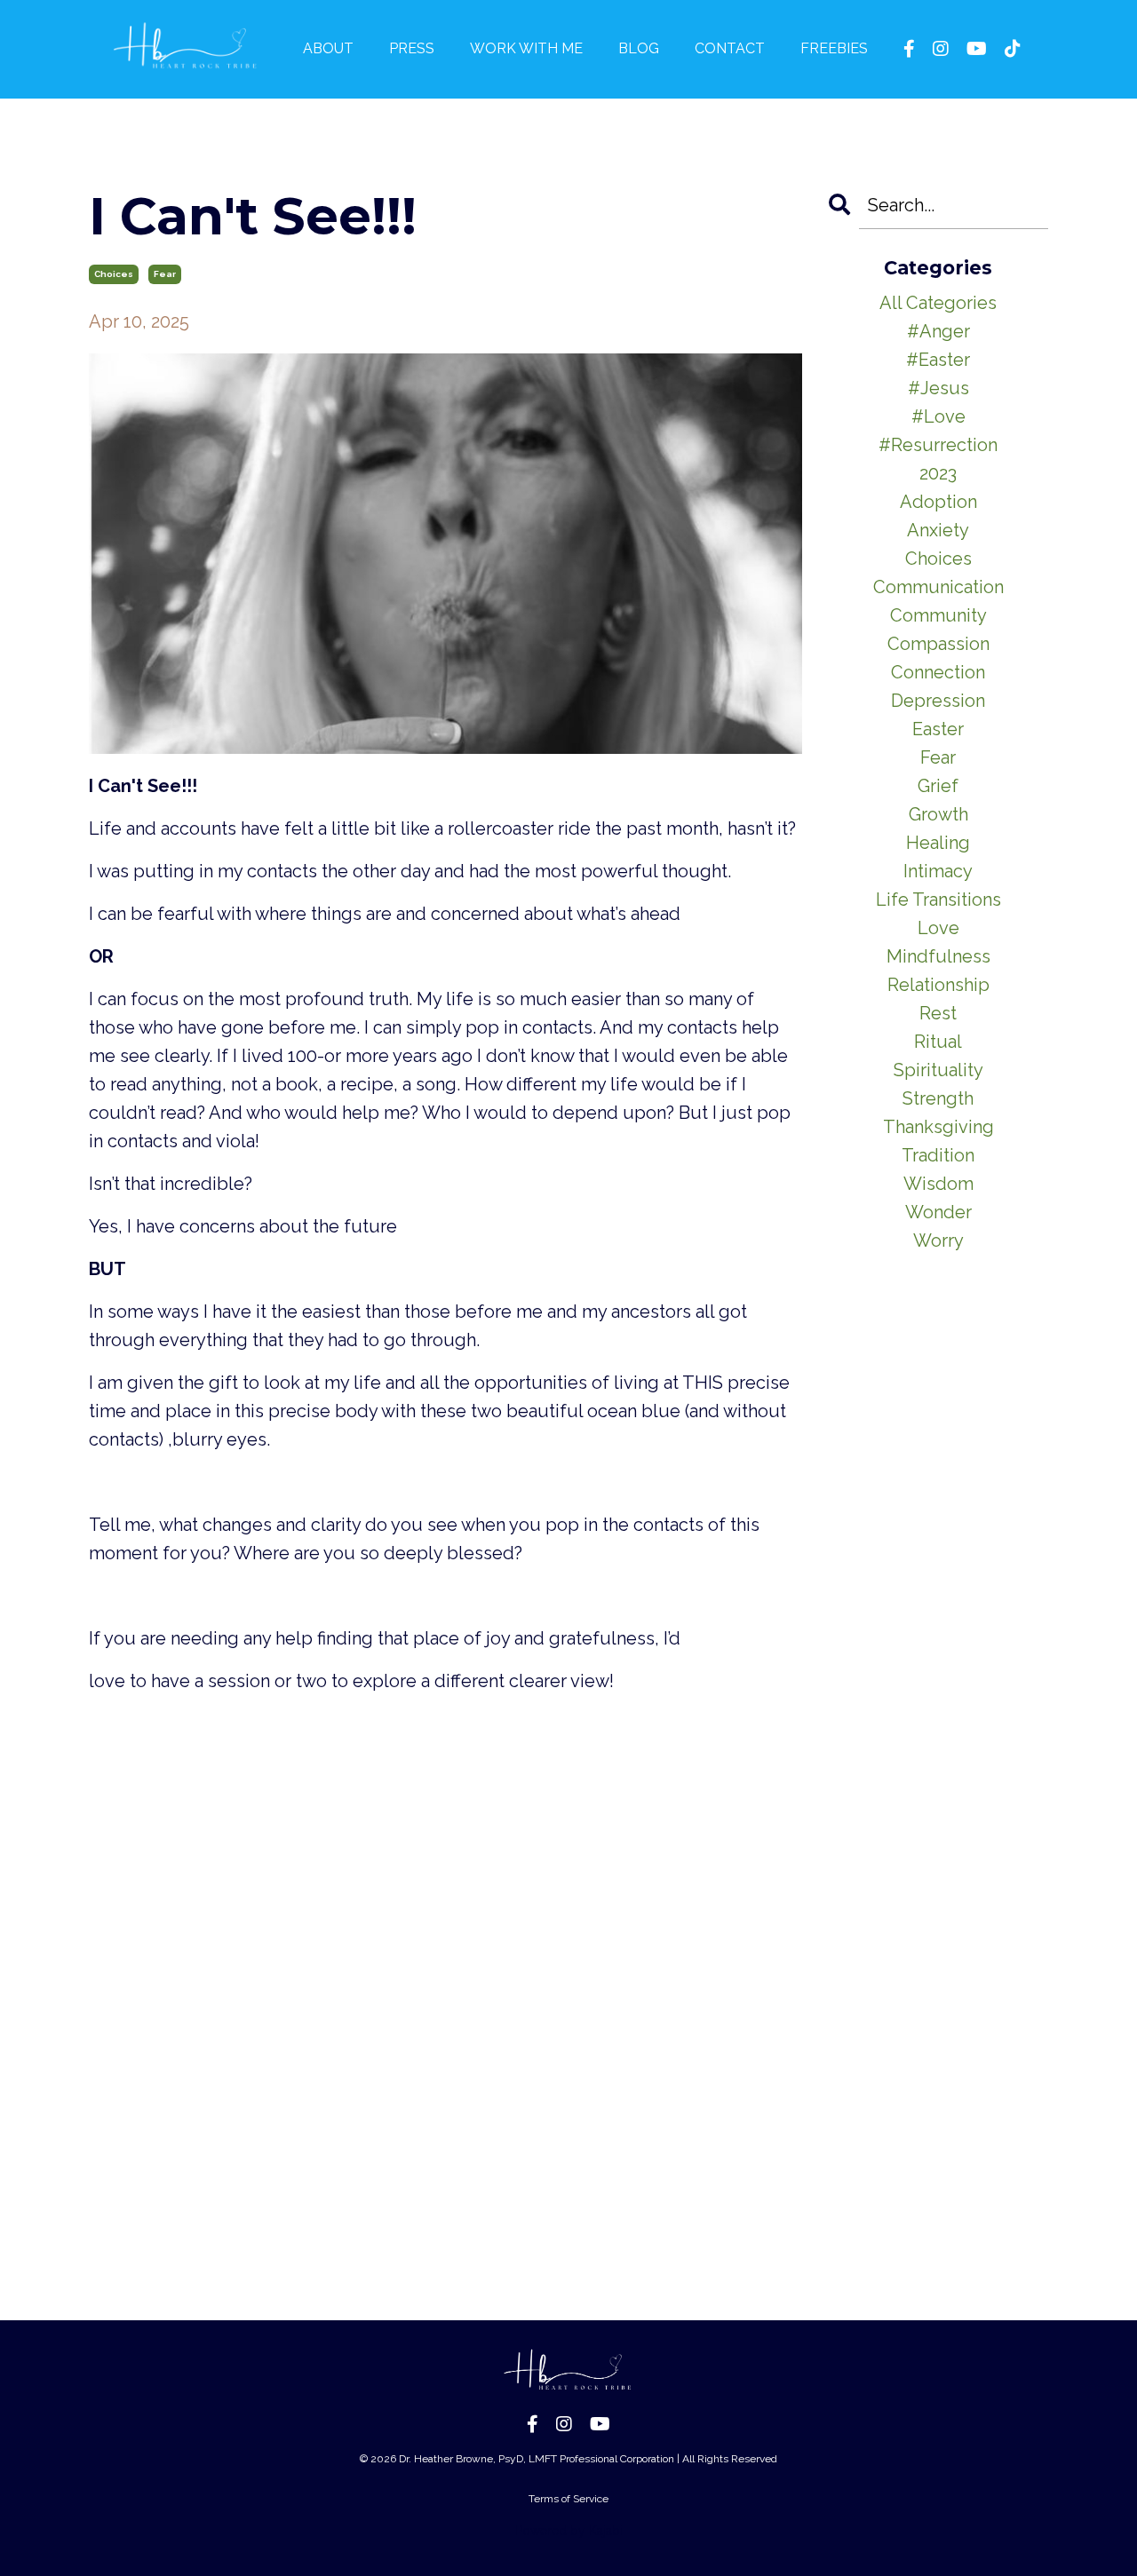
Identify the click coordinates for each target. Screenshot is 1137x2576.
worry (938, 1240)
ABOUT (328, 48)
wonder (938, 1212)
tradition (938, 1155)
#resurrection (938, 445)
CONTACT (730, 48)
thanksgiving (938, 1127)
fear (165, 274)
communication (938, 587)
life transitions (938, 900)
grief (938, 786)
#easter (938, 360)
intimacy (938, 871)
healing (938, 843)
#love (938, 416)
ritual (938, 1042)
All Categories (938, 303)
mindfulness (938, 956)
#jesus (938, 388)
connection (938, 672)
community (938, 615)
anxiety (938, 530)
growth (938, 814)
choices (114, 274)
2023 (938, 473)
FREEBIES (834, 48)
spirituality (938, 1070)
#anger (938, 331)
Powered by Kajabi (569, 2531)
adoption (938, 502)
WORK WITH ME (526, 48)
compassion (938, 644)
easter (938, 729)
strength (938, 1098)
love (938, 928)
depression (938, 701)
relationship (938, 985)
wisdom (938, 1184)
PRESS (412, 48)
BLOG (639, 48)
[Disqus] (445, 1960)
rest (938, 1013)
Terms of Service (568, 2499)
